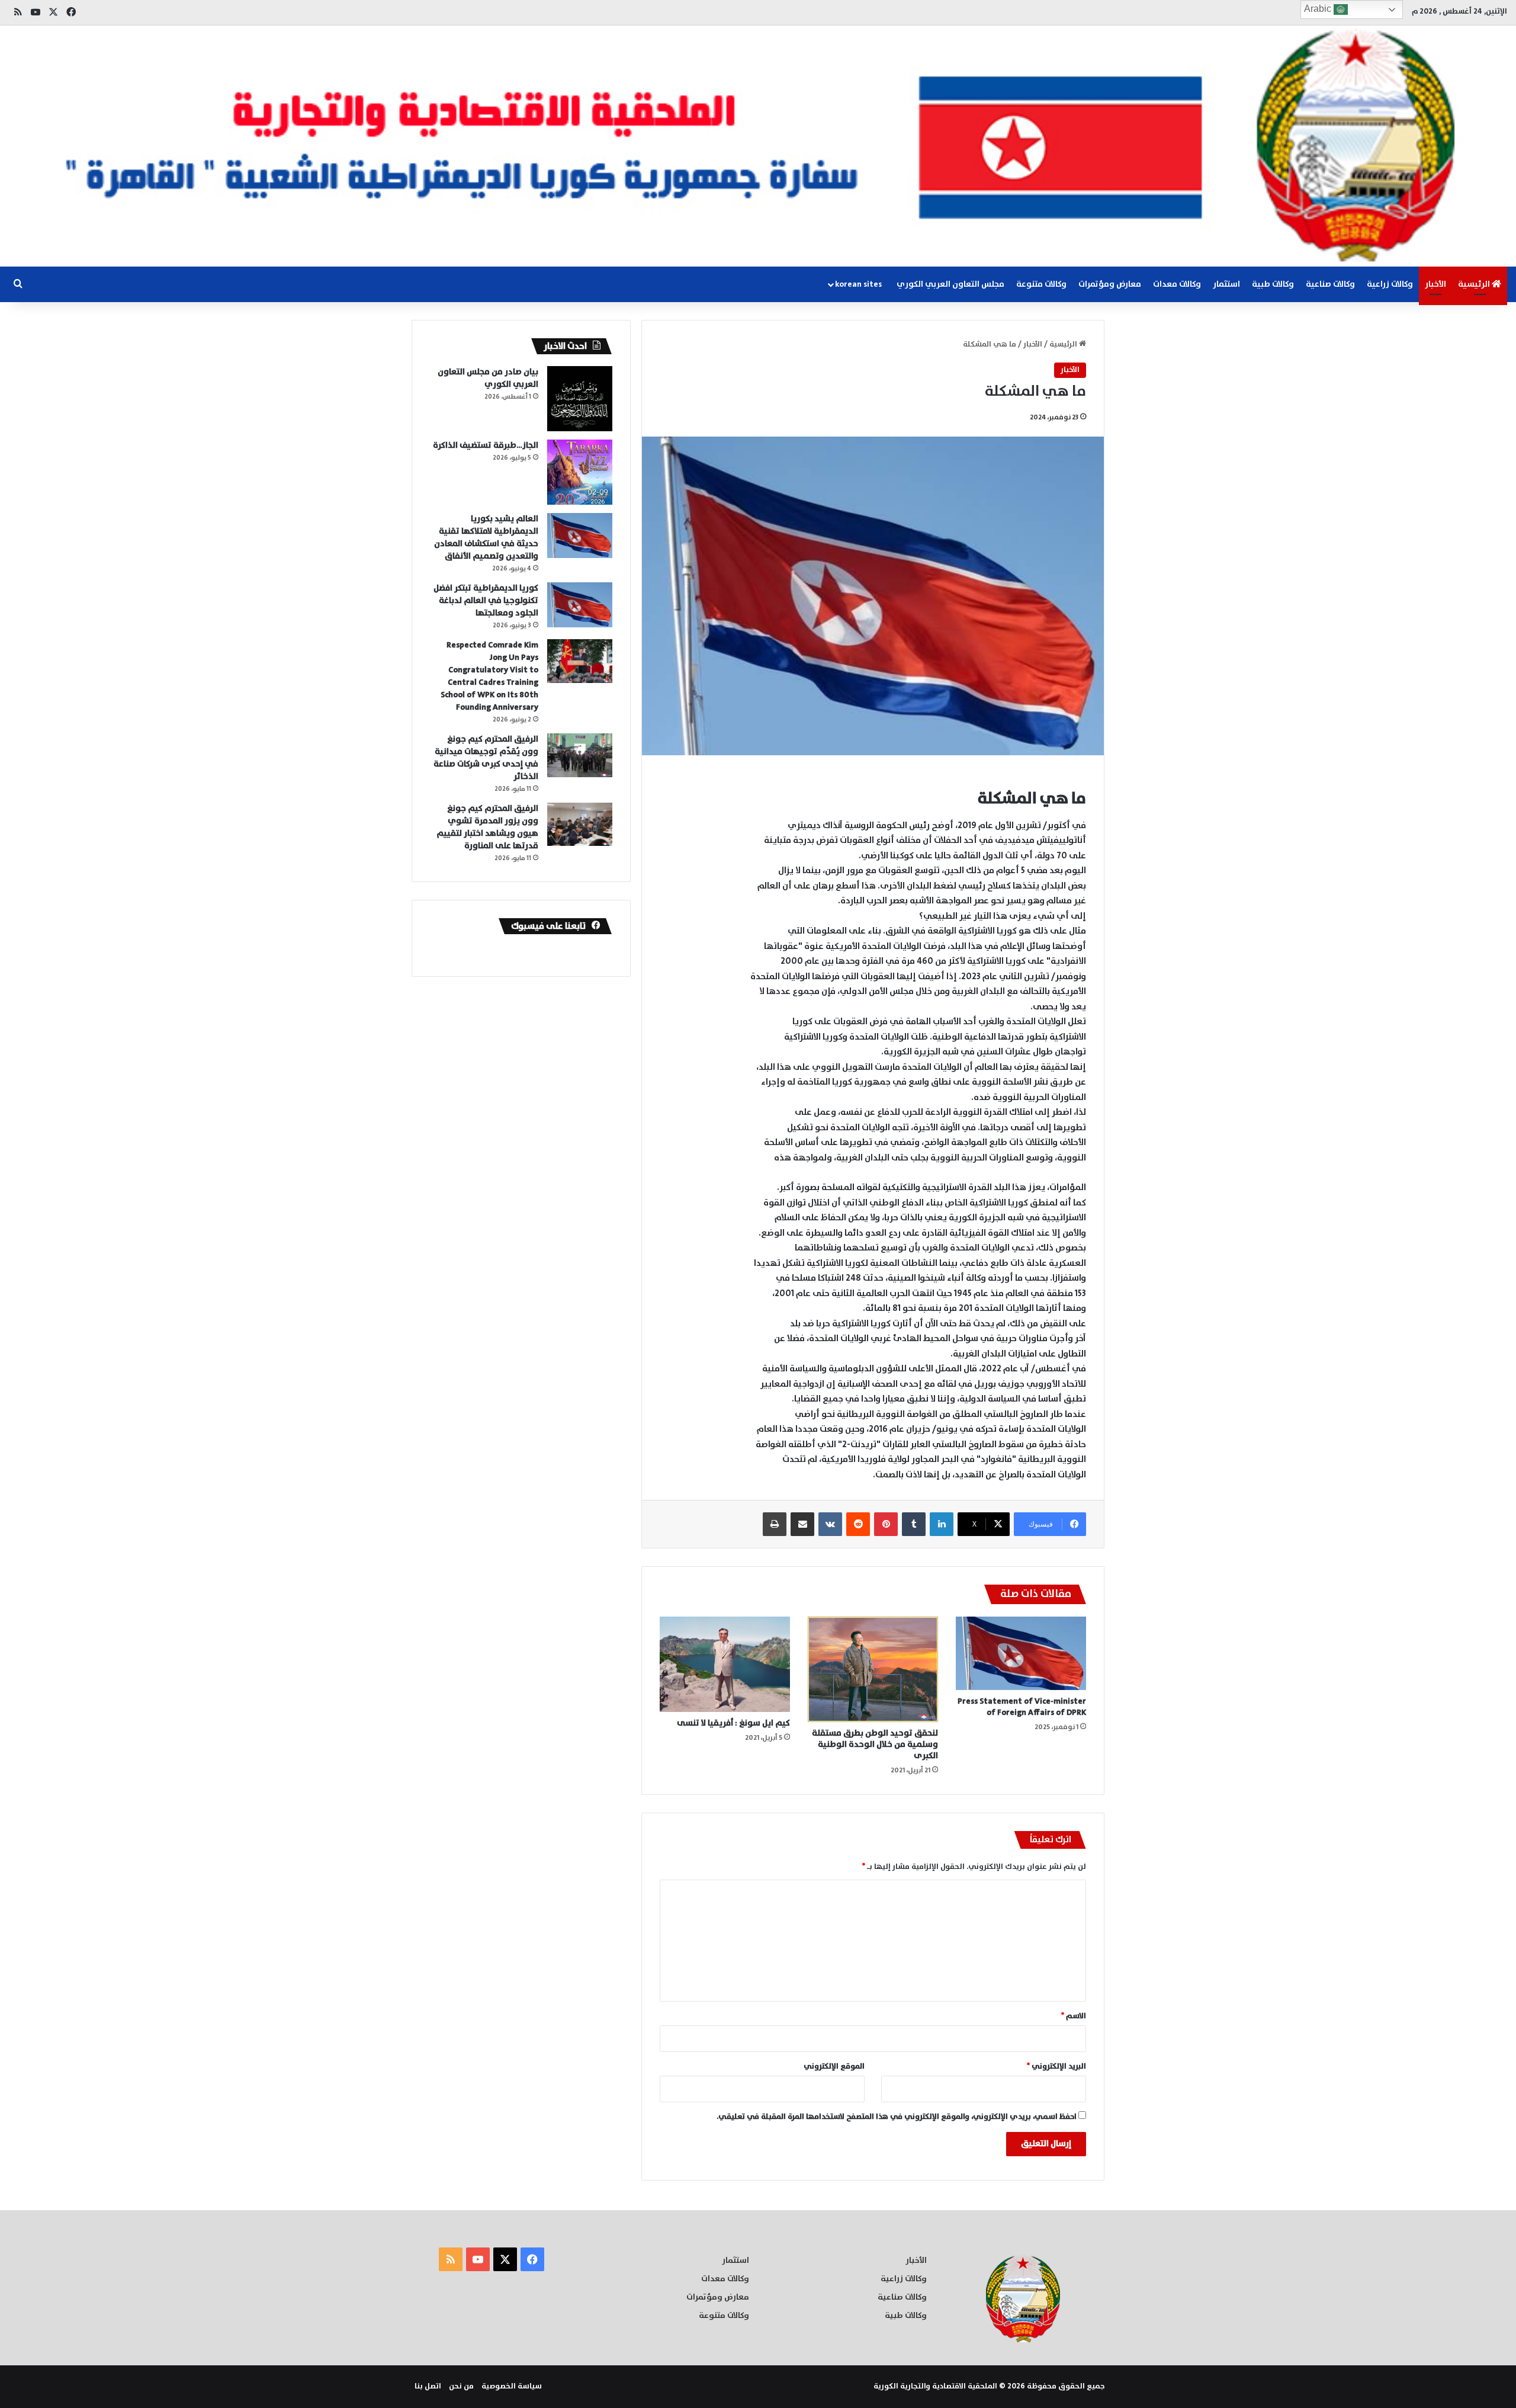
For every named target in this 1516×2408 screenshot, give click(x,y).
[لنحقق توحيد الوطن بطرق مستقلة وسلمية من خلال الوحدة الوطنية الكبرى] (873, 1669)
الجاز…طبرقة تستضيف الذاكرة (486, 445)
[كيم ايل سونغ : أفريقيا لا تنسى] (725, 1664)
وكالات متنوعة (1041, 284)
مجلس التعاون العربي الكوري (950, 284)
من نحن (461, 2386)
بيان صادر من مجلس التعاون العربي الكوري (488, 378)
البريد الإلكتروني (1056, 2066)
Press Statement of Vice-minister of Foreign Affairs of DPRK (1022, 1707)
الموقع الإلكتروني (834, 2066)
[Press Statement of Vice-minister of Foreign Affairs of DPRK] (1021, 1653)
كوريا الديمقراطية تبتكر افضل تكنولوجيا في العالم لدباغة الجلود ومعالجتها (486, 601)
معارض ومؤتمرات (1110, 284)
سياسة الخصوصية (512, 2386)
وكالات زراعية (1390, 284)
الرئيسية (1475, 284)
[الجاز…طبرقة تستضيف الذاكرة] (580, 472)
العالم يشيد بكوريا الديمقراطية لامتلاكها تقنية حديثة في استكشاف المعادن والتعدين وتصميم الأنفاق (486, 538)
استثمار (1226, 284)
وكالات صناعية (1330, 284)
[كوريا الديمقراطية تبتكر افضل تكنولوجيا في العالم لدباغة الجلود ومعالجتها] (580, 605)
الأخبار (1435, 284)
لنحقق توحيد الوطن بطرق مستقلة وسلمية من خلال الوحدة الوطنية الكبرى (875, 1745)
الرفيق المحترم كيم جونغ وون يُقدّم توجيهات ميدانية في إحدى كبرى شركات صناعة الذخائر (486, 758)
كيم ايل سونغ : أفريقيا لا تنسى (733, 1723)
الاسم (1074, 2016)
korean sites (858, 284)
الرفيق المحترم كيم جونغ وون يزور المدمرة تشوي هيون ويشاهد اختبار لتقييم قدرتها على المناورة (487, 827)
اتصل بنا (428, 2386)
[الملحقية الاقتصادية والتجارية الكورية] (758, 146)
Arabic (1319, 9)
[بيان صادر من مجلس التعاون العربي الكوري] (580, 399)
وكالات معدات (1177, 284)
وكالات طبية (1273, 284)
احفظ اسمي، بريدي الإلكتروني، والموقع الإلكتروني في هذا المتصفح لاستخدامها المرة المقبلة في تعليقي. (897, 2117)
